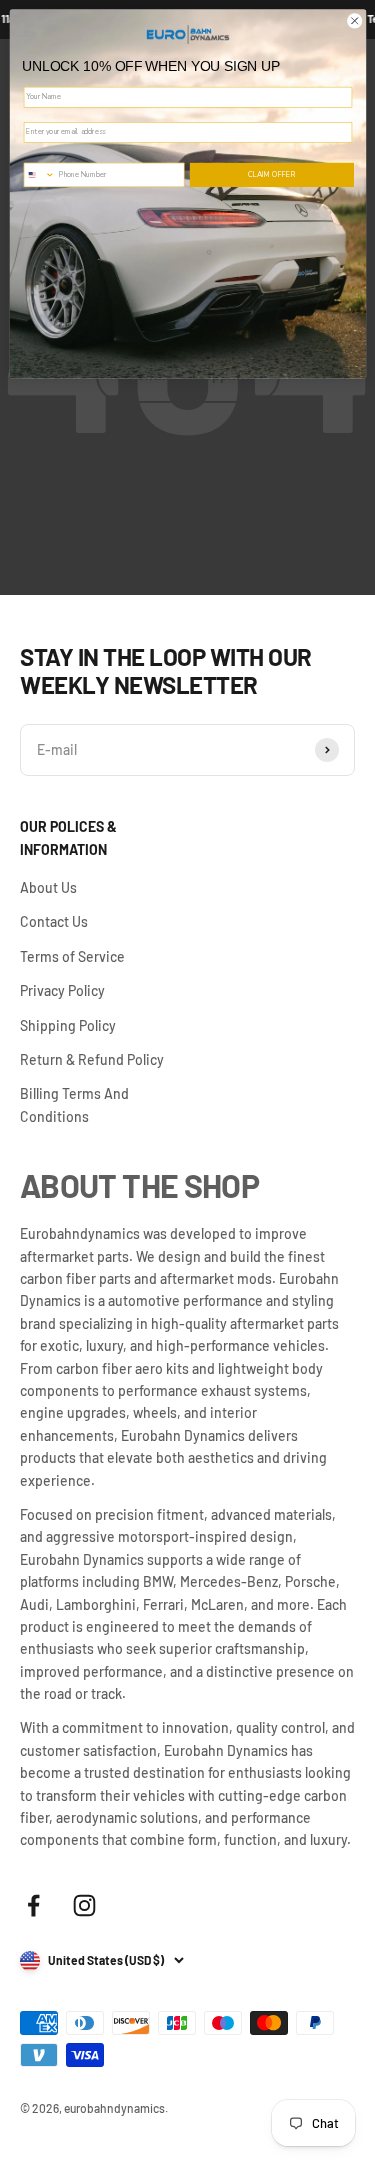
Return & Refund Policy (92, 1059)
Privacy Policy (62, 990)
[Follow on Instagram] (84, 1905)
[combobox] (41, 175)
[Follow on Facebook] (33, 1905)
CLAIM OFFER (272, 175)
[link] (188, 34)
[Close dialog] (354, 21)
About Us (48, 887)
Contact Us (54, 921)
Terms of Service (72, 956)
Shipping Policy (68, 1025)
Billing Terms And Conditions (74, 1104)
